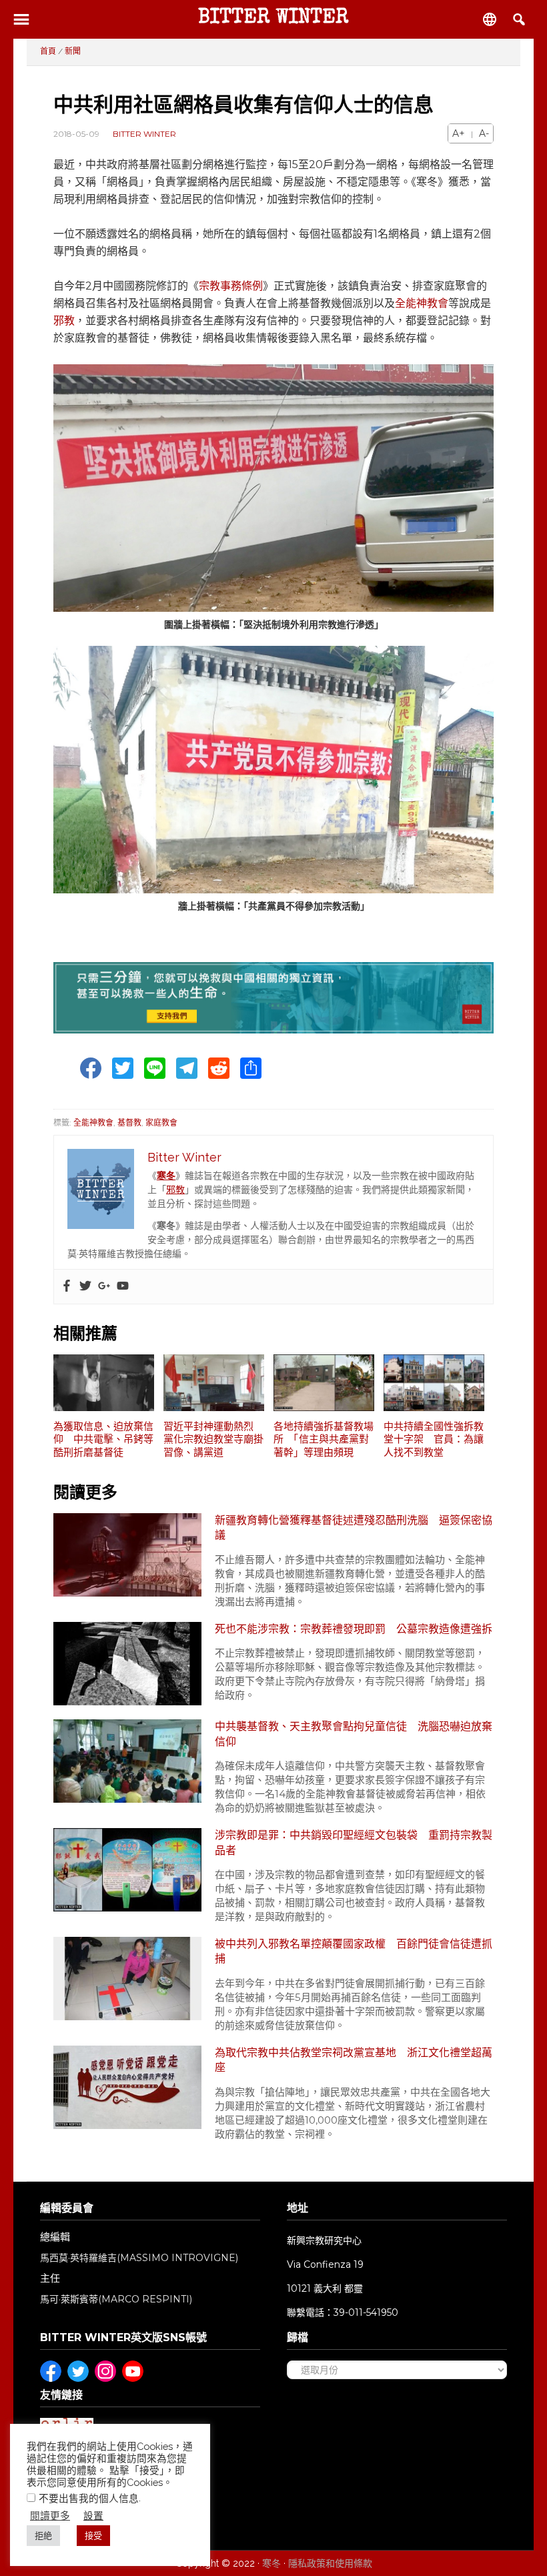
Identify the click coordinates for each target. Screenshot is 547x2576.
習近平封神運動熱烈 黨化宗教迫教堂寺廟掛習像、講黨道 (213, 1439)
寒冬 (271, 2563)
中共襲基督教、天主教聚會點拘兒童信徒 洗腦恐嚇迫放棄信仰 (354, 1734)
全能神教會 (422, 303)
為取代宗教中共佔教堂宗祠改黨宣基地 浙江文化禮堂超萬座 (354, 2060)
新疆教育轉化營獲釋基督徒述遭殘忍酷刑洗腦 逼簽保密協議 (354, 1528)
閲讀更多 (50, 2516)
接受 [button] (93, 2536)
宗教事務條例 (231, 286)
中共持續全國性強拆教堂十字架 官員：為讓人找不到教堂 (434, 1439)
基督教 (129, 1123)
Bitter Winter (273, 19)
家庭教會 (161, 1123)
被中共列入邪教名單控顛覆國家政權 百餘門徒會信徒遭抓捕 (354, 1951)
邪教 (64, 321)
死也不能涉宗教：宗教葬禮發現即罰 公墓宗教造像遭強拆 (354, 1629)
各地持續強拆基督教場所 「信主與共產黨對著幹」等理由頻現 (324, 1439)
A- (484, 133)
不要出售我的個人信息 (89, 2498)
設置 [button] (93, 2516)
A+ (459, 133)
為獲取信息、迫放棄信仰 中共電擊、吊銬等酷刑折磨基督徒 (103, 1439)
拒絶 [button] (43, 2536)
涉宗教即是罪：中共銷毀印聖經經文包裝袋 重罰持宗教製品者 (354, 1842)
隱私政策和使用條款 (330, 2563)
